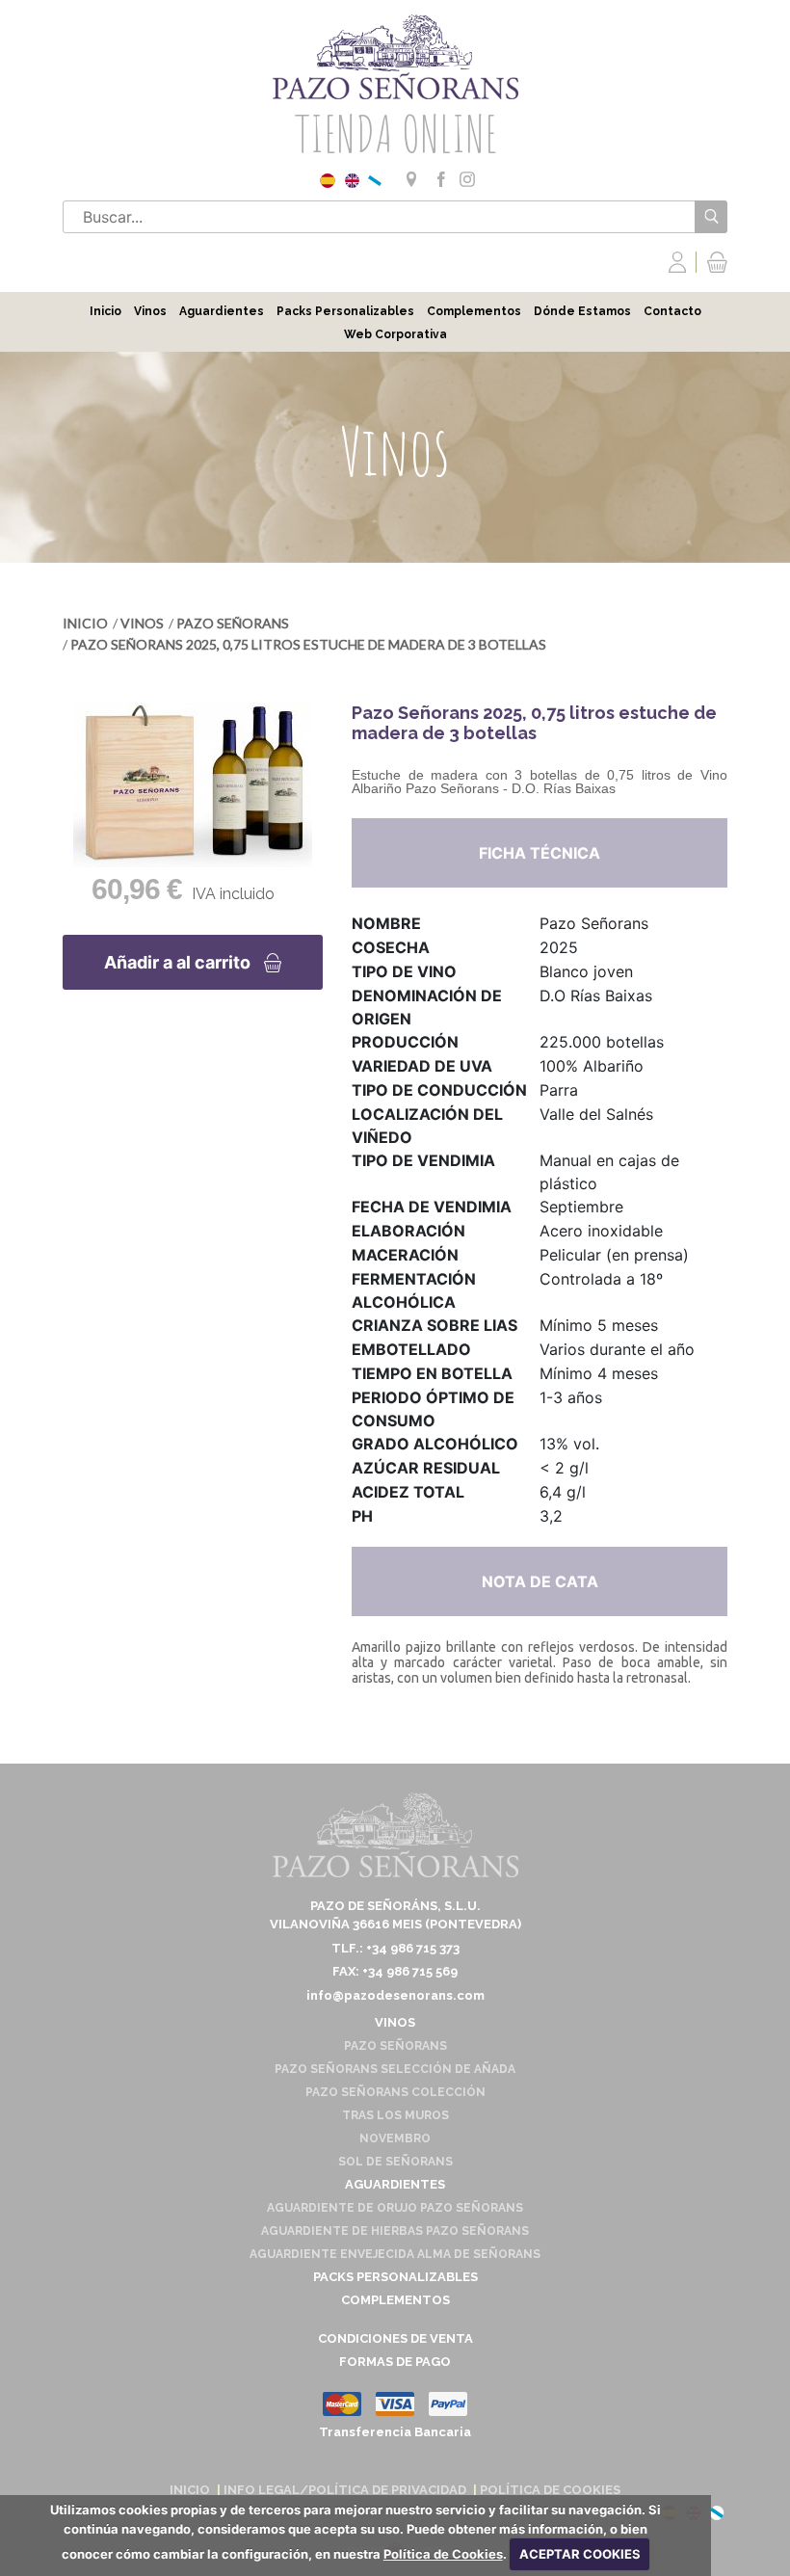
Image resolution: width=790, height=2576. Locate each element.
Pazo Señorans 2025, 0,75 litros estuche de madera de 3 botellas (308, 644)
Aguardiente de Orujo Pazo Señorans (395, 2208)
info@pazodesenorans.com (395, 1995)
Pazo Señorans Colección (395, 2092)
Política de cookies (550, 2490)
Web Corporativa (395, 334)
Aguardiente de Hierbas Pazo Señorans (395, 2231)
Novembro (395, 2138)
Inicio (105, 311)
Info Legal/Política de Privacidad (345, 2490)
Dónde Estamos (582, 311)
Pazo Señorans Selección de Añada (395, 2069)
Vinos (150, 311)
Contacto (672, 311)
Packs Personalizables (345, 311)
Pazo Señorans (233, 623)
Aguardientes (222, 311)
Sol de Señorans (395, 2162)
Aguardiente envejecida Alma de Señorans (395, 2254)
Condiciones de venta (395, 2338)
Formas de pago (395, 2362)
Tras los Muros (395, 2115)
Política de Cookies (443, 2554)
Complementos (474, 311)
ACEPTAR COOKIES (580, 2554)
